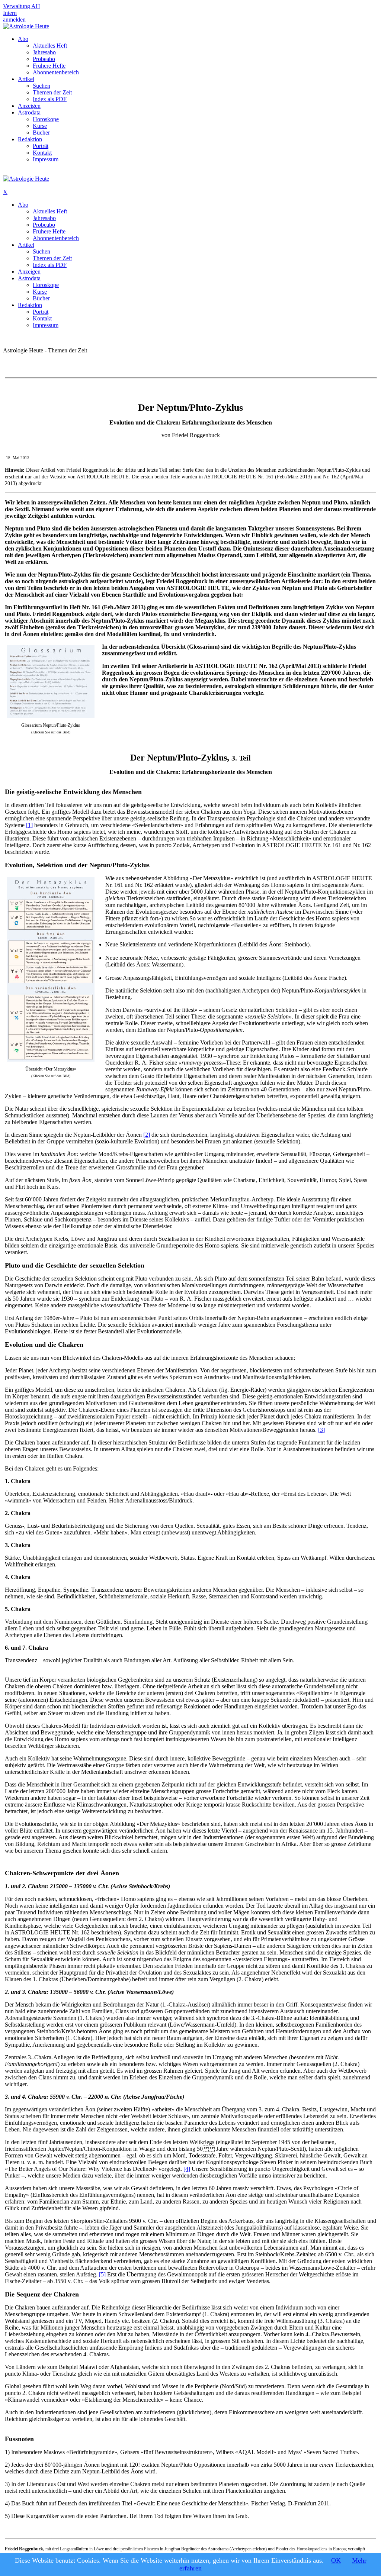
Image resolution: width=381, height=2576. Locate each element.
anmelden (14, 20)
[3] (321, 1430)
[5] (102, 2274)
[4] (187, 2169)
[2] (147, 1135)
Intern (10, 13)
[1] (29, 825)
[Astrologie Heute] (26, 26)
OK (336, 2560)
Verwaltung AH (22, 6)
